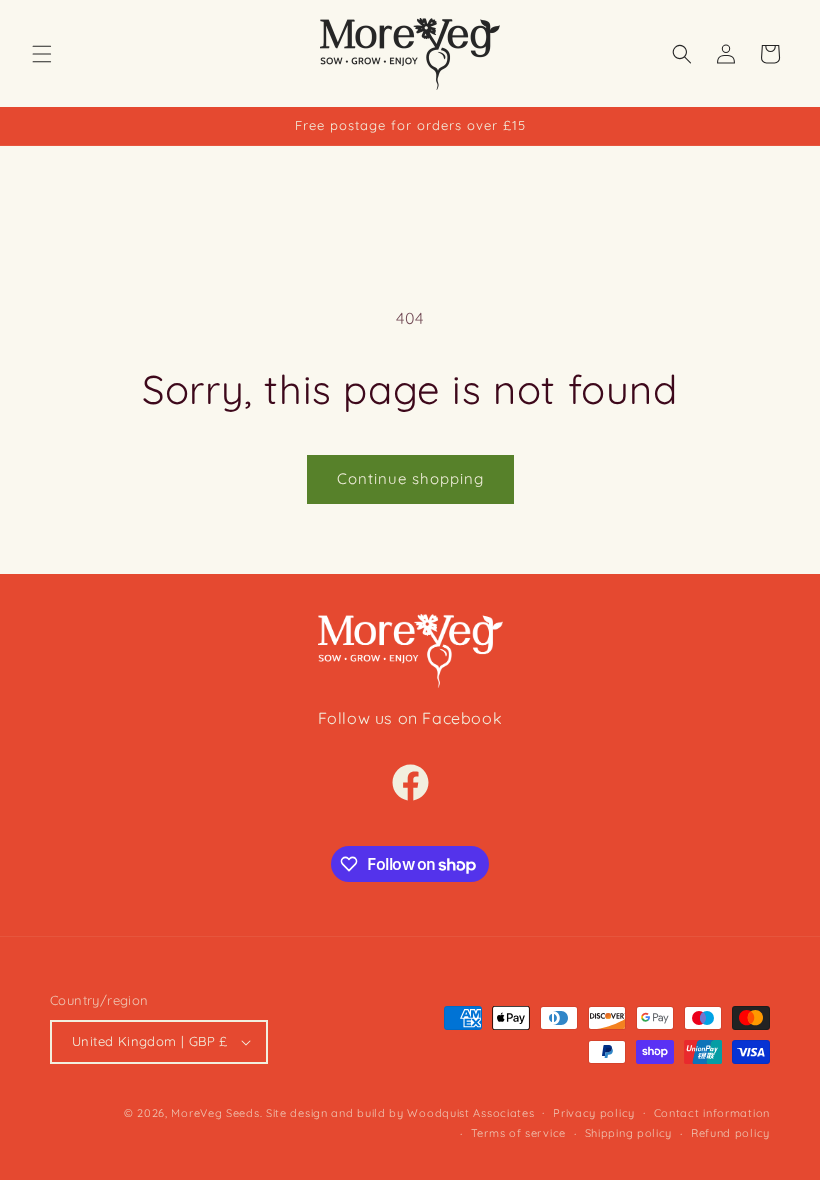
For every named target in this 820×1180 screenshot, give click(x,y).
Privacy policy (594, 1113)
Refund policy (730, 1133)
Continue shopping (410, 478)
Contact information (712, 1113)
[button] (42, 54)
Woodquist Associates (470, 1113)
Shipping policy (629, 1133)
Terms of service (518, 1133)
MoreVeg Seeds (215, 1113)
